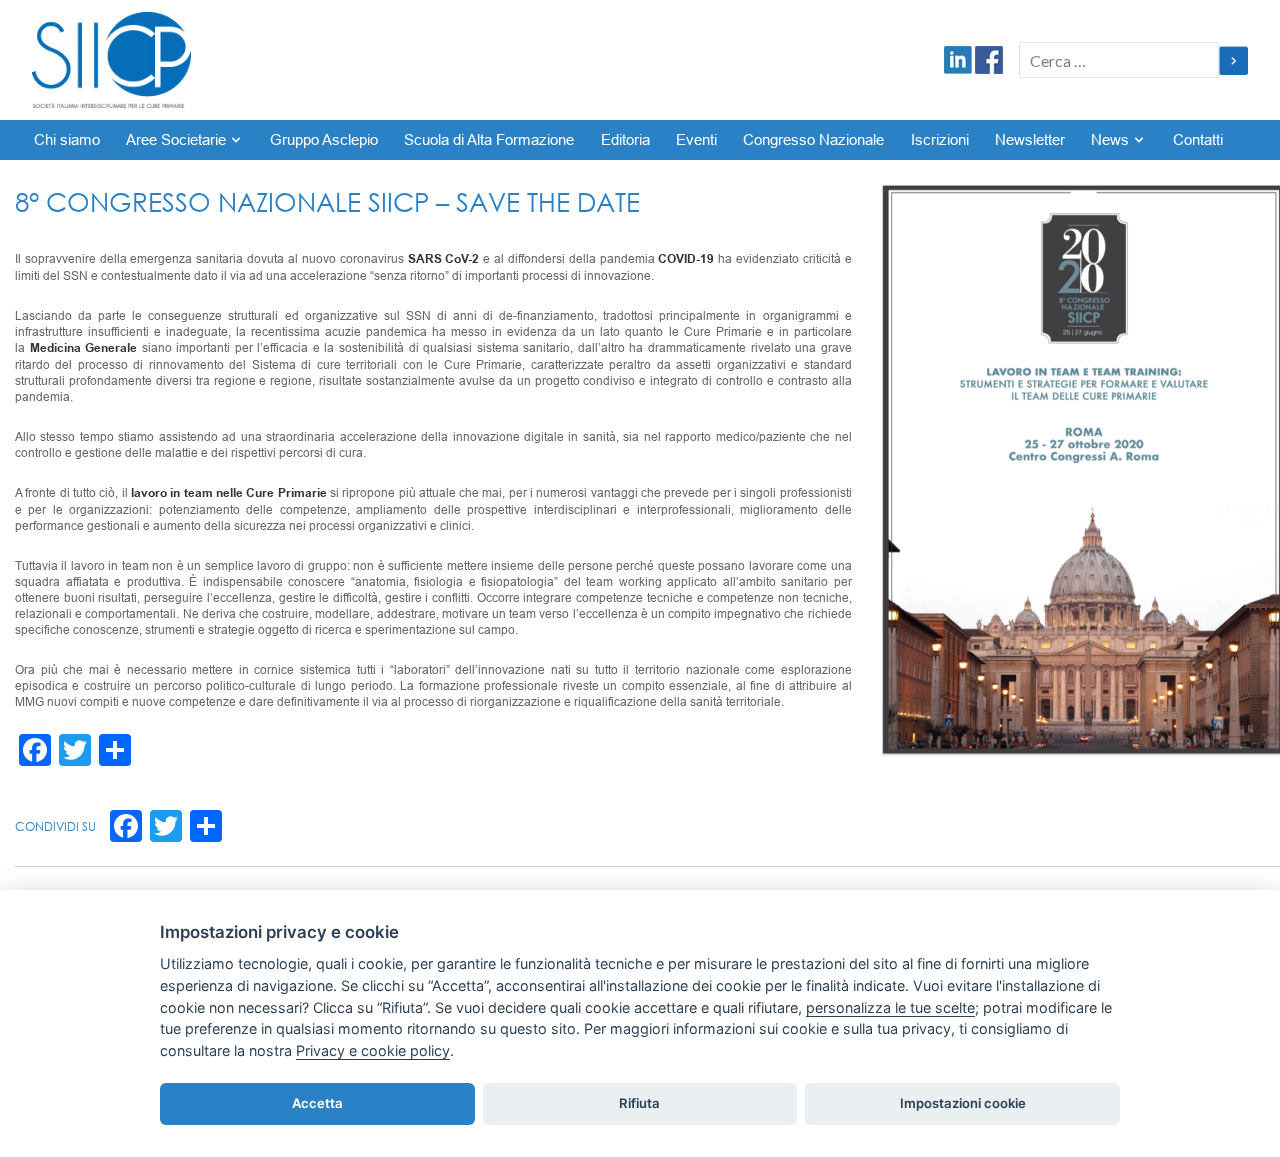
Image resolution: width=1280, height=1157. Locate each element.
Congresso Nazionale (813, 140)
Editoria (625, 140)
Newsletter (1030, 140)
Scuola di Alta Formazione (489, 140)
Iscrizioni (940, 140)
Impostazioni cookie (963, 1103)
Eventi (696, 140)
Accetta (317, 1103)
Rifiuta (639, 1103)
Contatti (1198, 140)
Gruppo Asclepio (324, 140)
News (1110, 140)
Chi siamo (67, 140)
